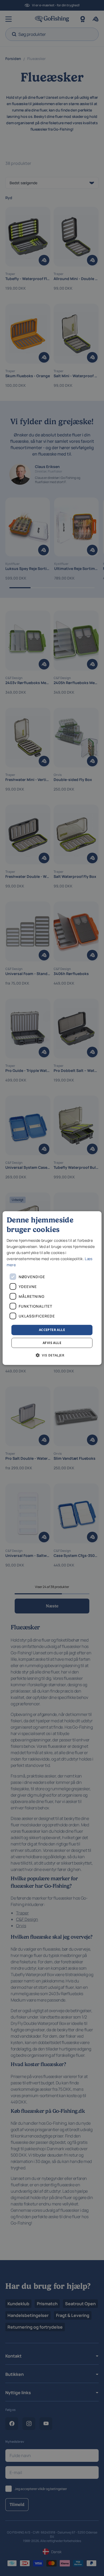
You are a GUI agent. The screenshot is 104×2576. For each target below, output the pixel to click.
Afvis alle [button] (52, 1343)
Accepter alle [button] (52, 1330)
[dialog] (52, 1288)
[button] (52, 1355)
